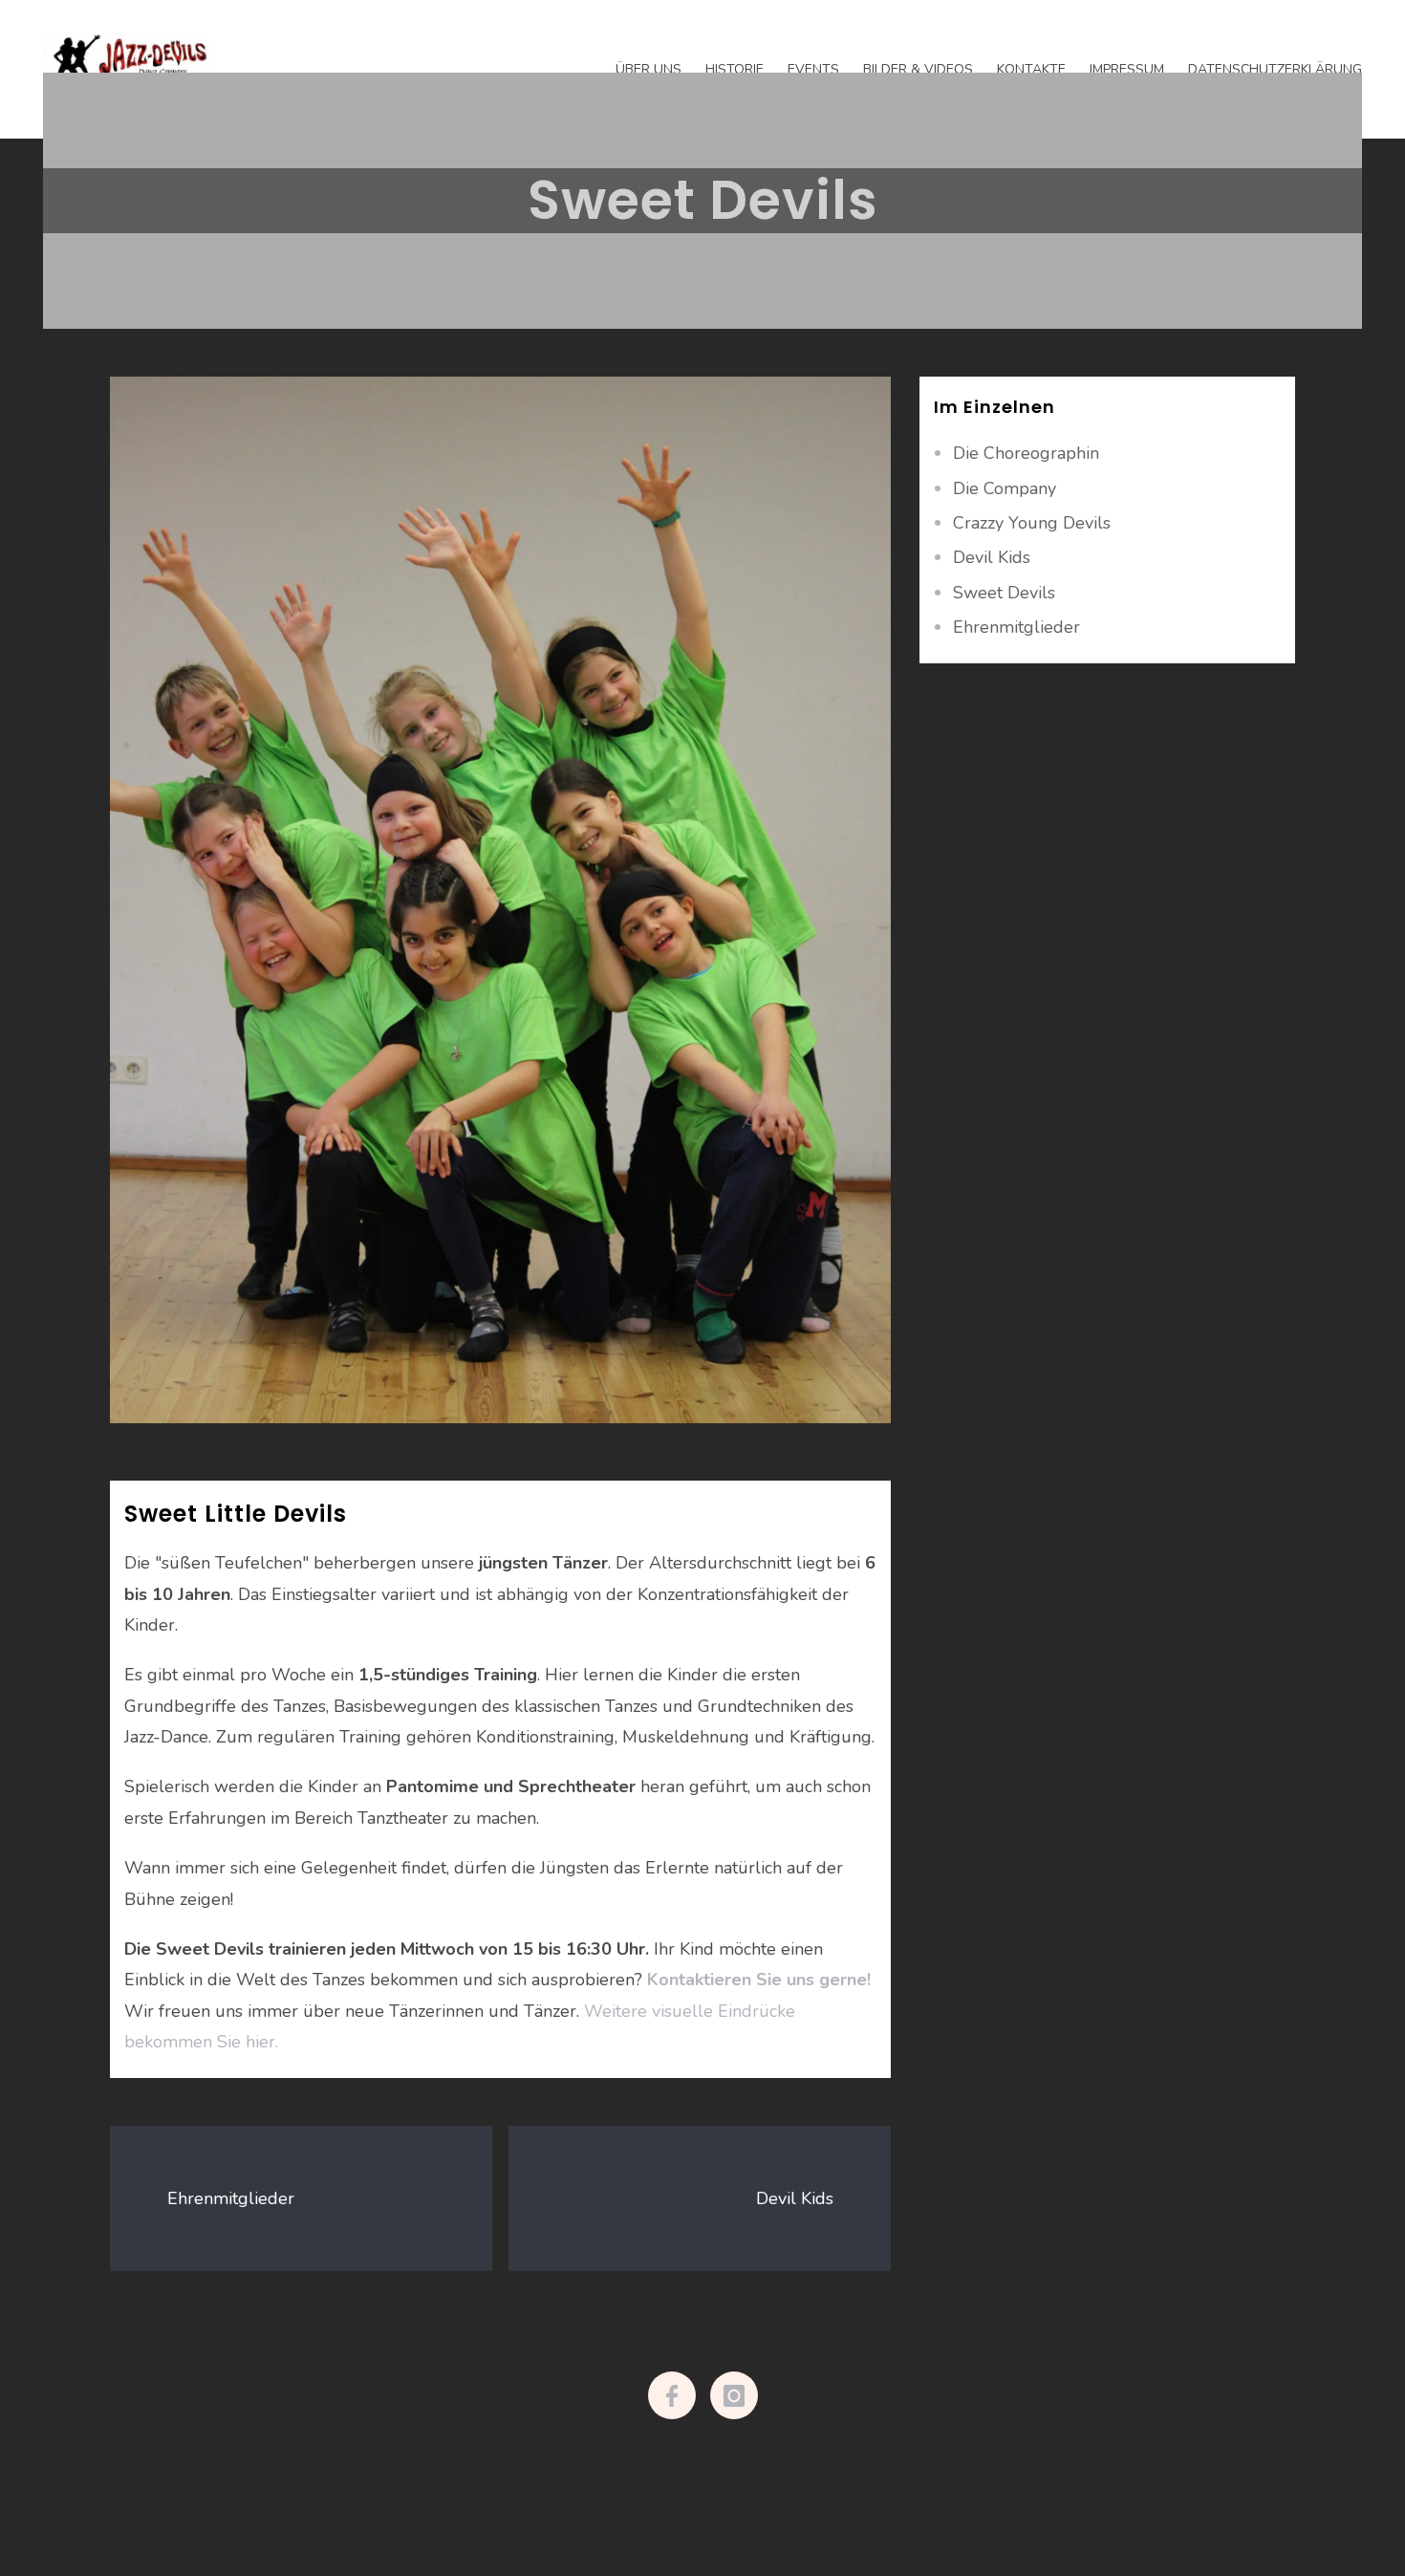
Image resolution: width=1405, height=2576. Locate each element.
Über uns (648, 69)
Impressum (1127, 69)
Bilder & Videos (918, 69)
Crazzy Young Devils (1032, 523)
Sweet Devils (1004, 593)
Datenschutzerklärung (1275, 69)
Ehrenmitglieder (231, 2198)
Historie (735, 69)
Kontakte (1031, 69)
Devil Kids (795, 2198)
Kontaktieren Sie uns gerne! (759, 1980)
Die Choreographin (1026, 453)
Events (813, 69)
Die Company (1005, 488)
